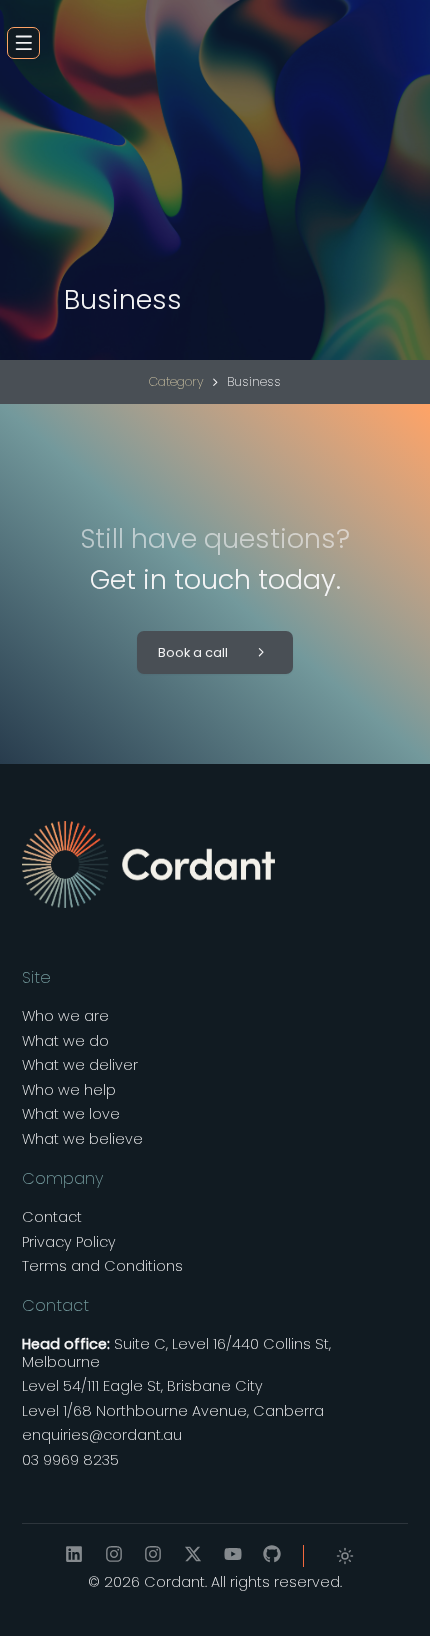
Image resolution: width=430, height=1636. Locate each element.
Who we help (69, 1090)
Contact (52, 1217)
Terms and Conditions (102, 1266)
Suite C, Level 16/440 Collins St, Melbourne (176, 1353)
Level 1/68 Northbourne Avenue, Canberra (173, 1411)
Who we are (65, 1016)
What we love (71, 1114)
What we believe (82, 1139)
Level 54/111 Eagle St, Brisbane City (142, 1386)
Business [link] (254, 381)
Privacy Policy (69, 1242)
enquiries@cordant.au (102, 1435)
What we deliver (80, 1065)
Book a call (193, 652)
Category (176, 381)
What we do (65, 1041)
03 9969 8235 (70, 1460)
